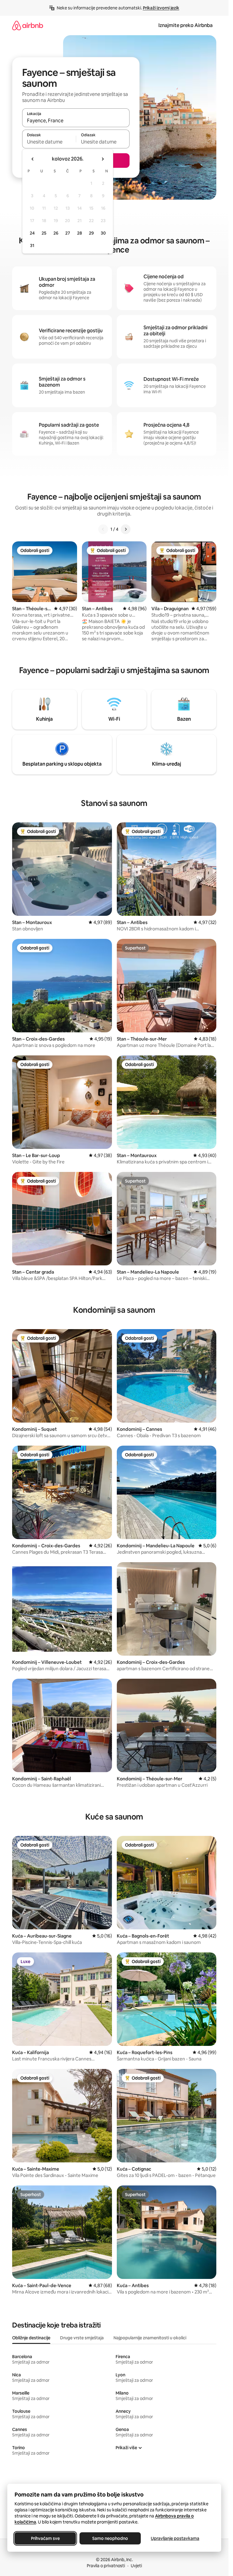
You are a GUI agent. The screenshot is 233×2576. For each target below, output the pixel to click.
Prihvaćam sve (45, 2538)
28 (79, 233)
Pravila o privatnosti (106, 2566)
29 (91, 233)
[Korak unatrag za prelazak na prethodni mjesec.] (33, 159)
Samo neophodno (110, 2538)
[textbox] (49, 142)
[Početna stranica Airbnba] (28, 25)
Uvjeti (136, 2566)
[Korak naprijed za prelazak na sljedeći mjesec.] (103, 159)
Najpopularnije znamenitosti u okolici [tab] (150, 2338)
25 (44, 233)
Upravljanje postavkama (175, 2538)
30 (103, 233)
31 (32, 245)
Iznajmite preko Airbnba (186, 25)
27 (68, 233)
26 (56, 233)
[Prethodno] (103, 529)
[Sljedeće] (126, 529)
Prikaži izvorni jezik (161, 8)
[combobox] (76, 120)
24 (32, 233)
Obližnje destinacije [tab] (31, 2338)
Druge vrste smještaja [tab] (82, 2338)
